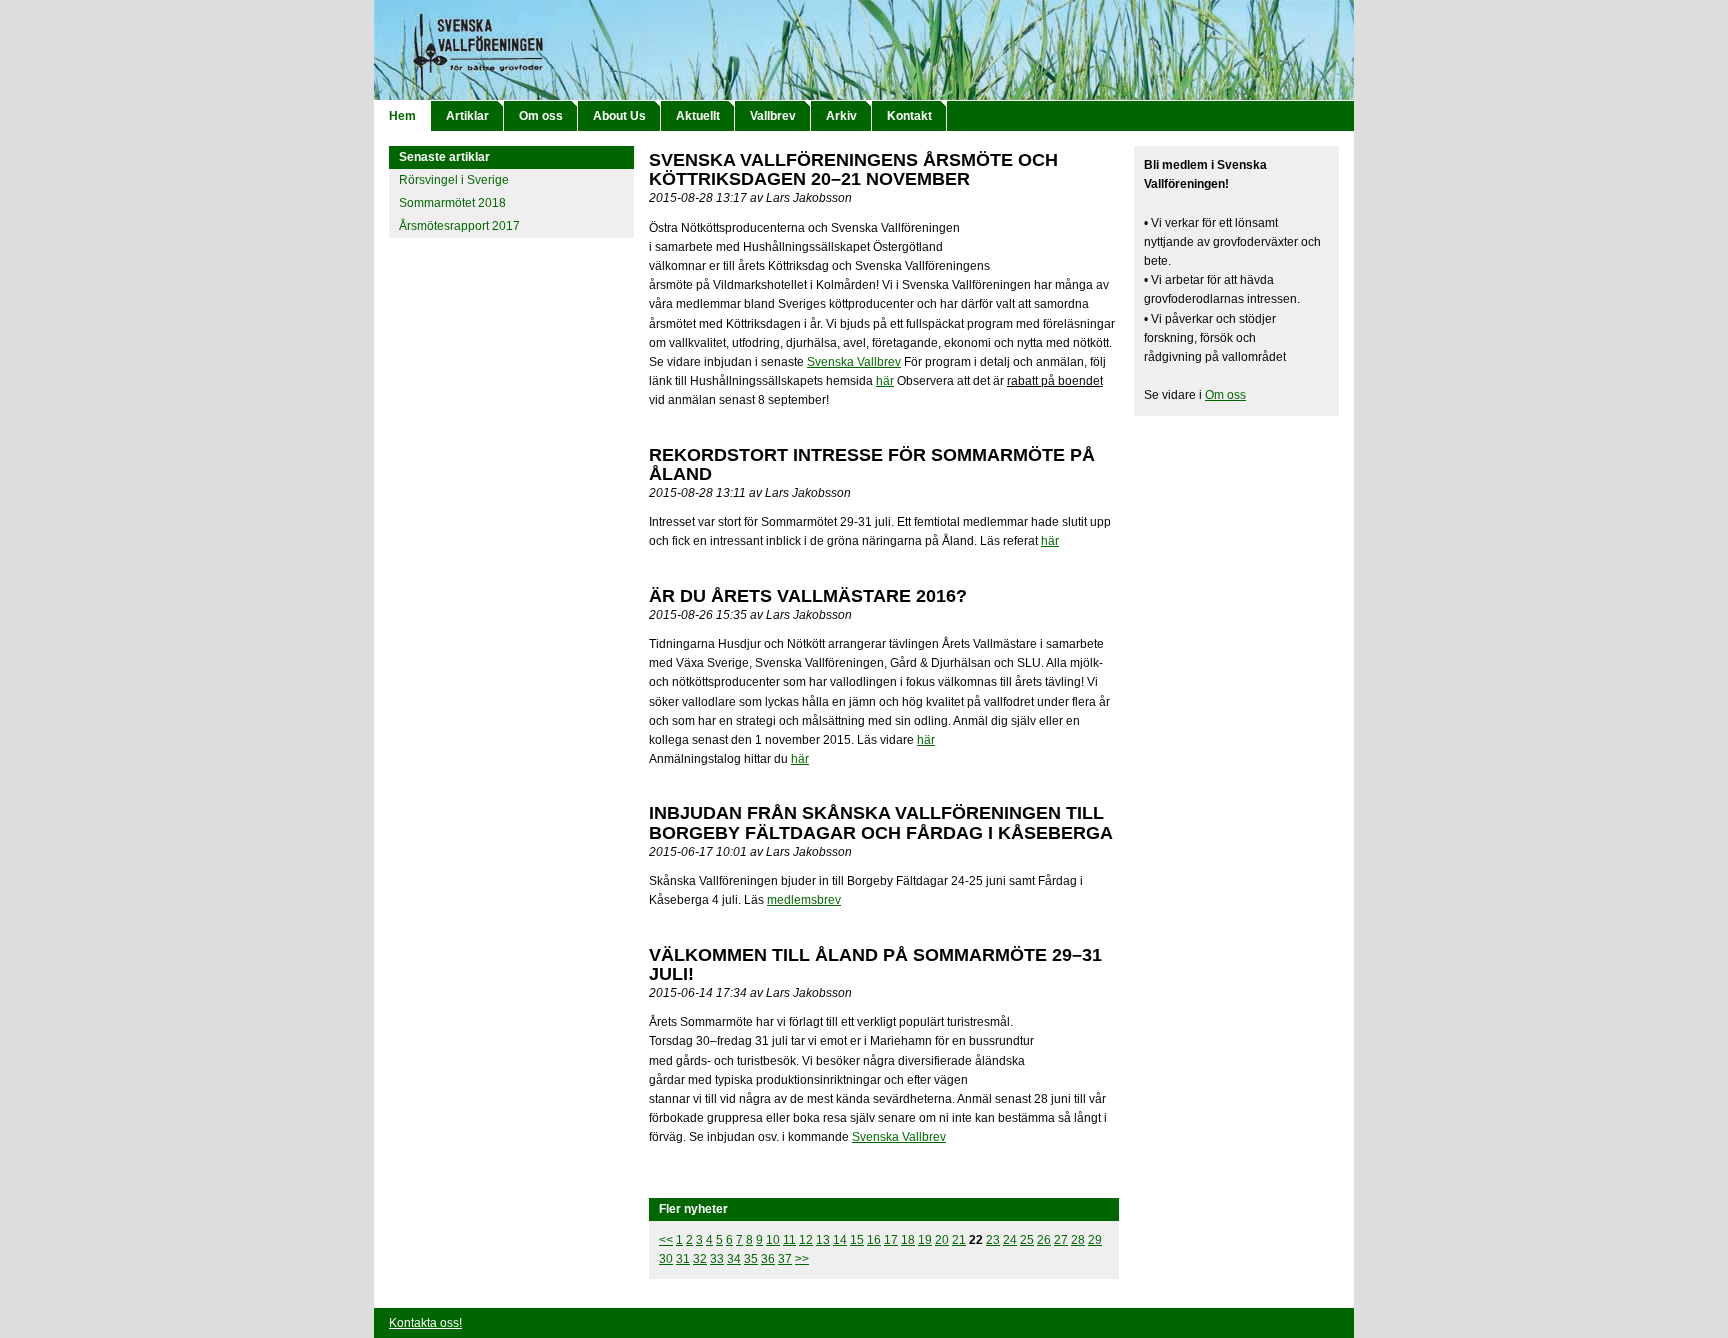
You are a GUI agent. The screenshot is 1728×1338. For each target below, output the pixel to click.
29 (1095, 1240)
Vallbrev (773, 116)
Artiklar (467, 116)
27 (1061, 1240)
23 (993, 1240)
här (885, 381)
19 (925, 1240)
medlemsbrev (804, 900)
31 (683, 1259)
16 (874, 1240)
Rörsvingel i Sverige (454, 180)
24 (1010, 1240)
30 (666, 1259)
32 (700, 1259)
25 (1027, 1240)
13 (823, 1240)
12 (806, 1240)
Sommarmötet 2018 (452, 203)
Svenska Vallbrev (854, 362)
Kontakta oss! (425, 1323)
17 (891, 1240)
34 (734, 1259)
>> (802, 1259)
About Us (619, 116)
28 (1078, 1240)
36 (768, 1259)
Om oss (541, 116)
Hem (402, 116)
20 (942, 1240)
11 (789, 1240)
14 (840, 1240)
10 (773, 1240)
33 (717, 1259)
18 (908, 1240)
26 (1044, 1240)
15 (857, 1240)
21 (959, 1240)
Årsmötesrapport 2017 (459, 226)
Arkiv (841, 116)
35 (751, 1259)
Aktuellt (698, 116)
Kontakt (909, 116)
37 (785, 1259)
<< (666, 1240)
